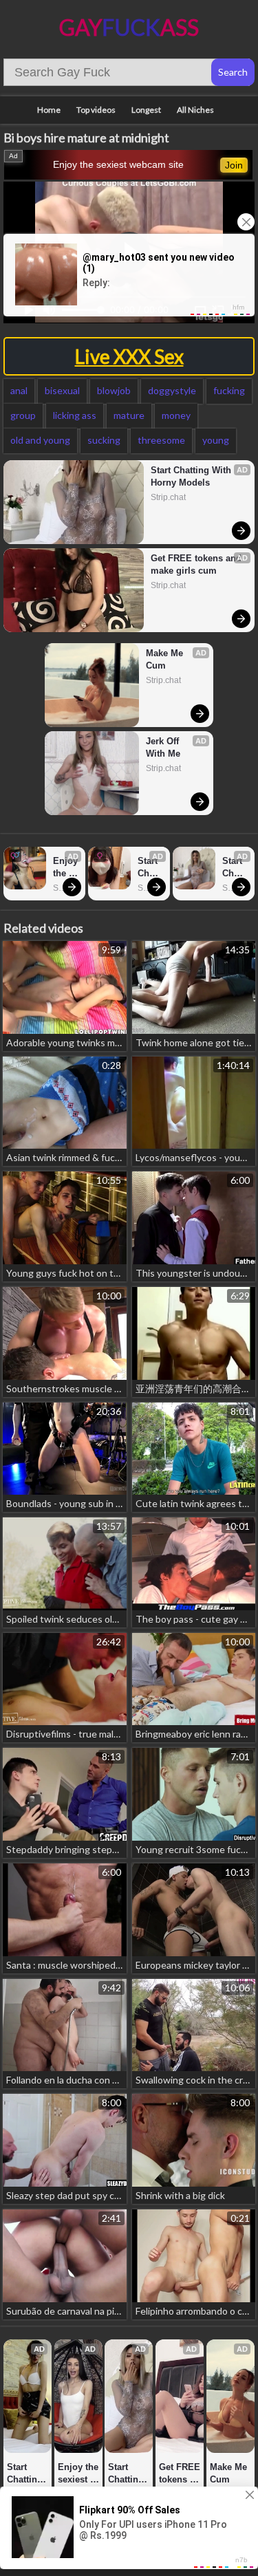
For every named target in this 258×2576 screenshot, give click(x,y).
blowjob (114, 390)
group (23, 415)
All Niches (195, 110)
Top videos (96, 110)
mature (129, 415)
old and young (40, 440)
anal (19, 390)
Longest (146, 110)
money (176, 415)
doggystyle (172, 390)
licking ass (75, 415)
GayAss (129, 27)
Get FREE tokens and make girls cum (196, 564)
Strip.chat (168, 497)
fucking (229, 390)
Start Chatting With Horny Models (192, 476)
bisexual (62, 390)
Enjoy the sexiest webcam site (118, 164)
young (216, 440)
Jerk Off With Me (164, 747)
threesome (161, 440)
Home (49, 110)
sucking (104, 440)
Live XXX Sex (129, 356)
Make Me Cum (166, 659)
